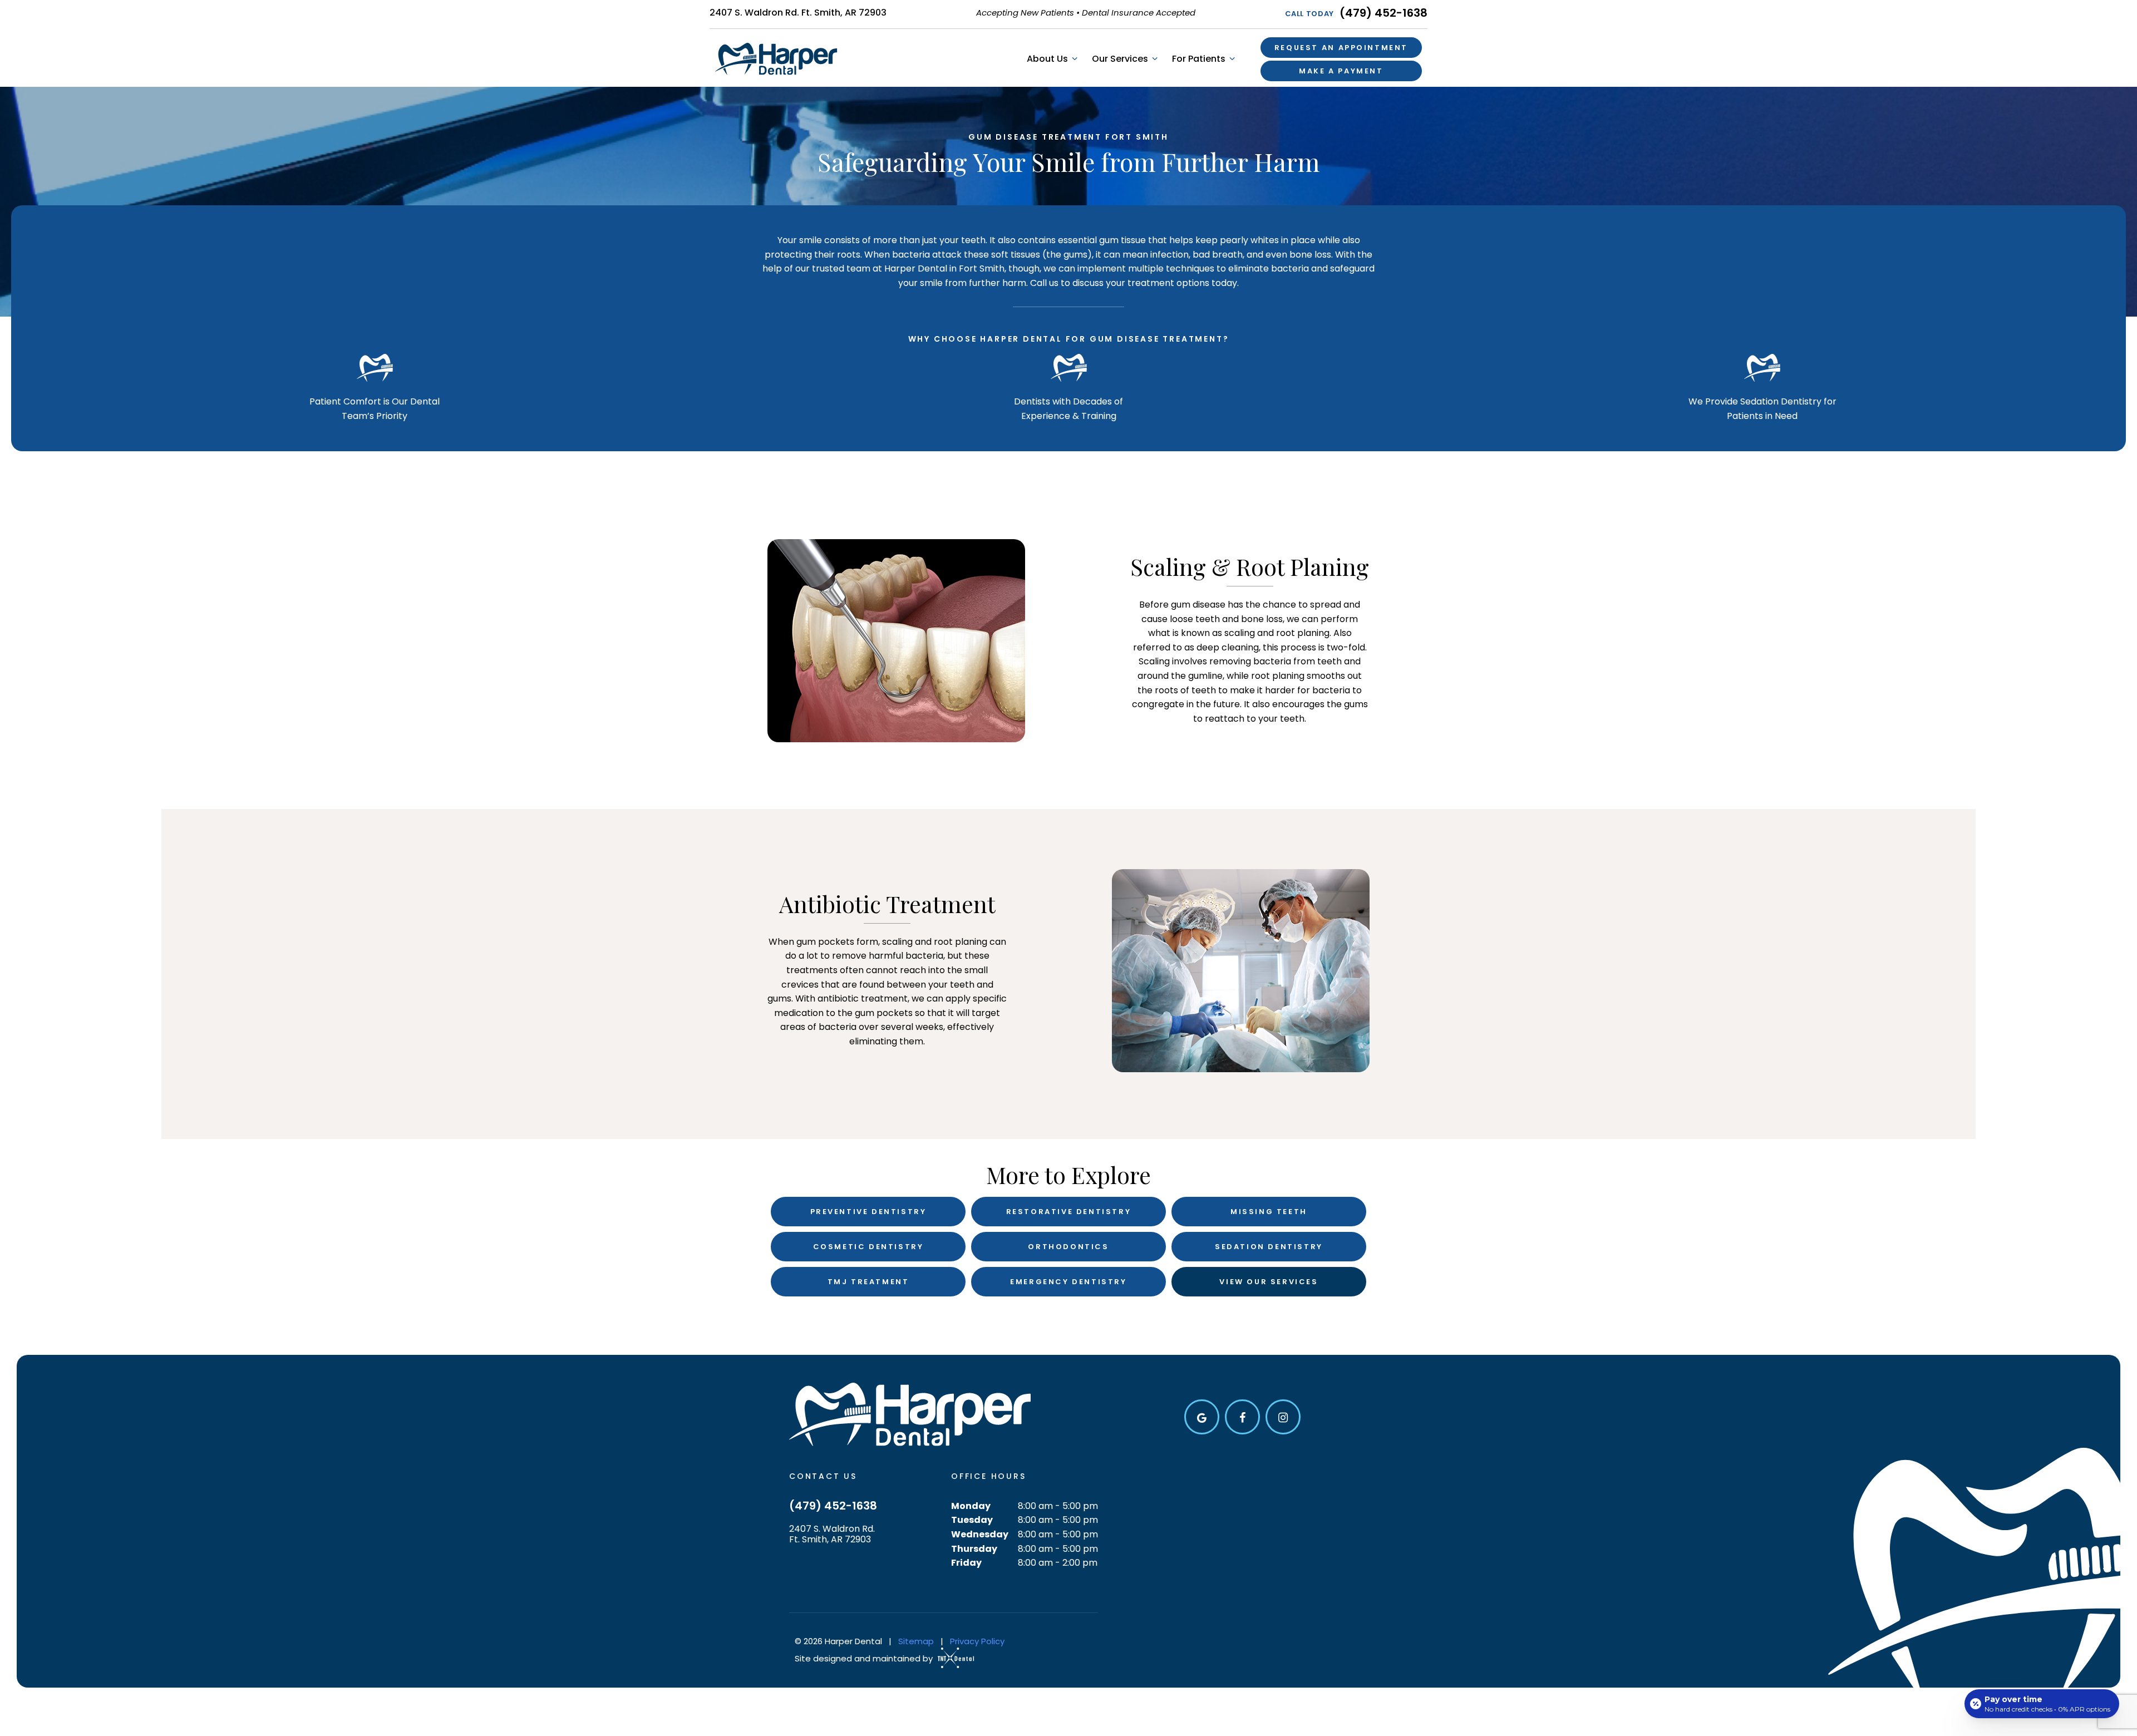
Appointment (1341, 48)
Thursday (974, 1549)
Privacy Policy (977, 1641)
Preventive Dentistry (868, 1212)
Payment (1341, 71)
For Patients (1199, 59)
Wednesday (980, 1534)
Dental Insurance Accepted (1139, 13)
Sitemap (916, 1641)
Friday (966, 1563)
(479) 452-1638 (1356, 13)
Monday (971, 1506)
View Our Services (1269, 1282)
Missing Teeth (1269, 1212)
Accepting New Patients (1025, 13)
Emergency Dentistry (1068, 1282)
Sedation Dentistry (1269, 1247)
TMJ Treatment (868, 1282)
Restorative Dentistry (1069, 1212)
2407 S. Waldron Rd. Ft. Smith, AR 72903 (798, 13)
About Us (1047, 59)
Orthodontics (1068, 1247)
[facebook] (1242, 1417)
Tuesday (972, 1520)
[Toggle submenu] (1074, 59)
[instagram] (1283, 1417)
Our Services (1120, 59)
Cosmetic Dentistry (868, 1247)
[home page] (776, 59)
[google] (1202, 1417)
